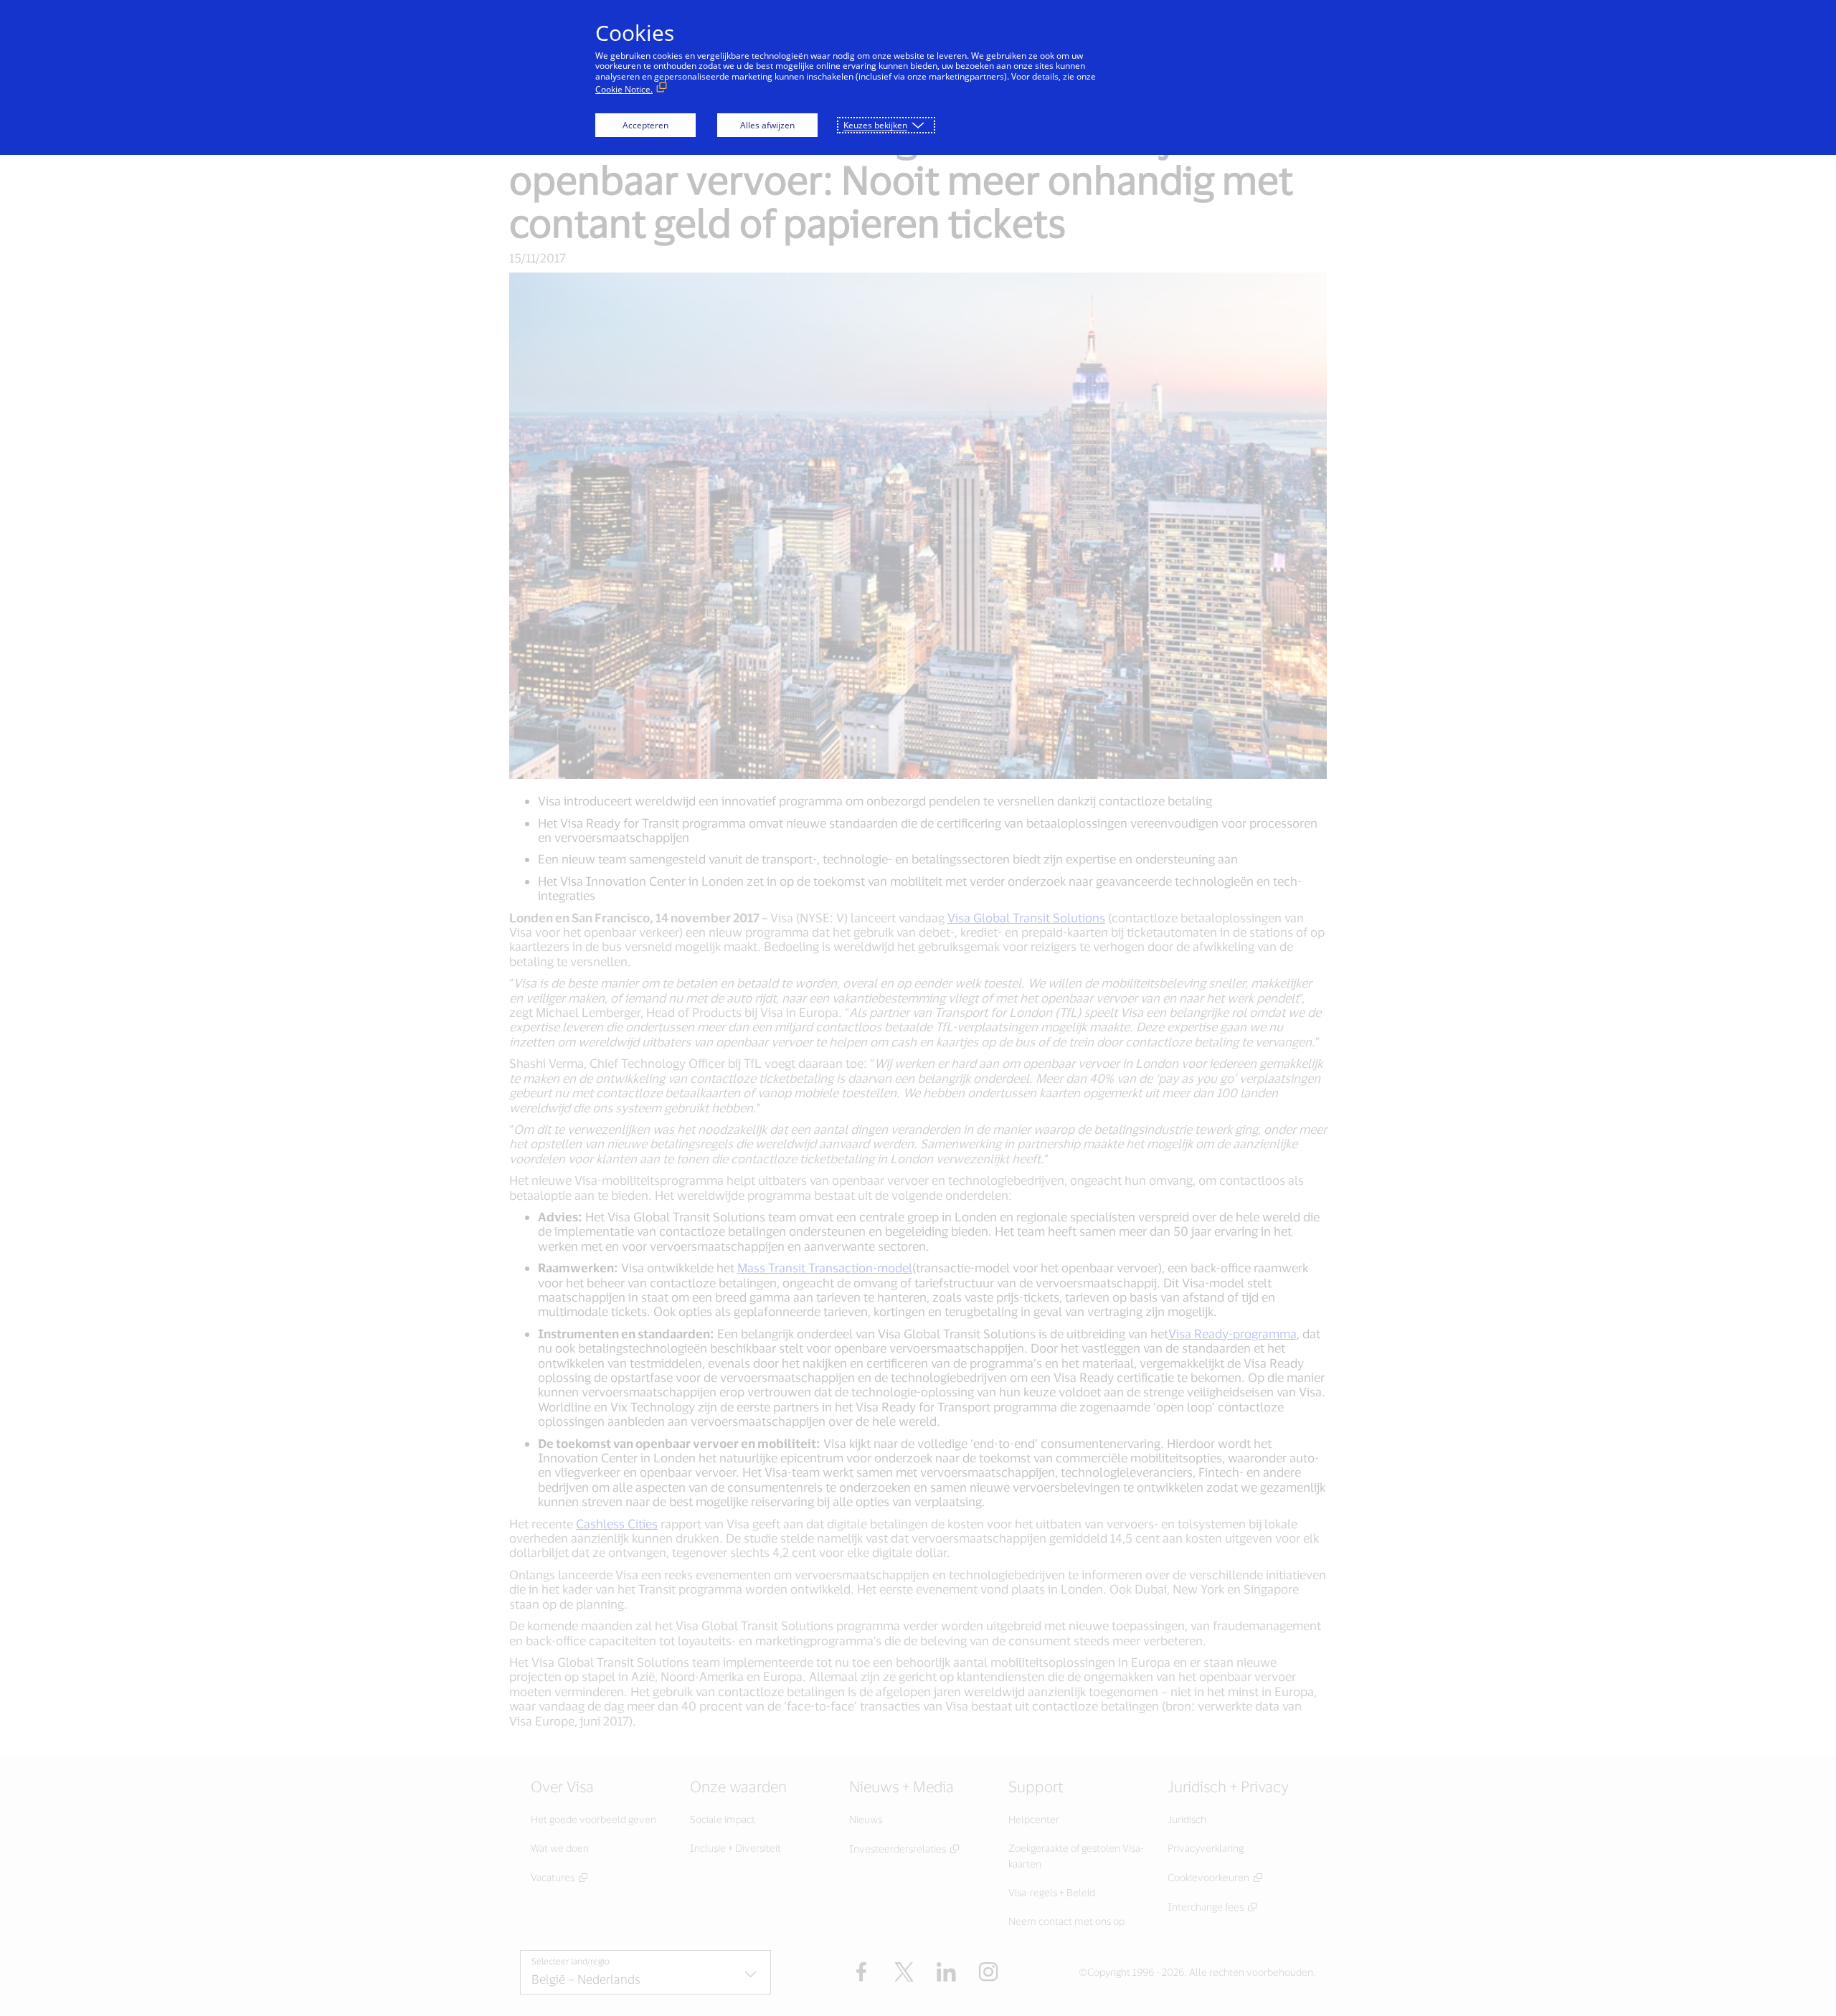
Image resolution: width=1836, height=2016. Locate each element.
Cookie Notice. (624, 89)
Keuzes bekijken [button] (875, 125)
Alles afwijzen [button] (767, 125)
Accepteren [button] (645, 125)
